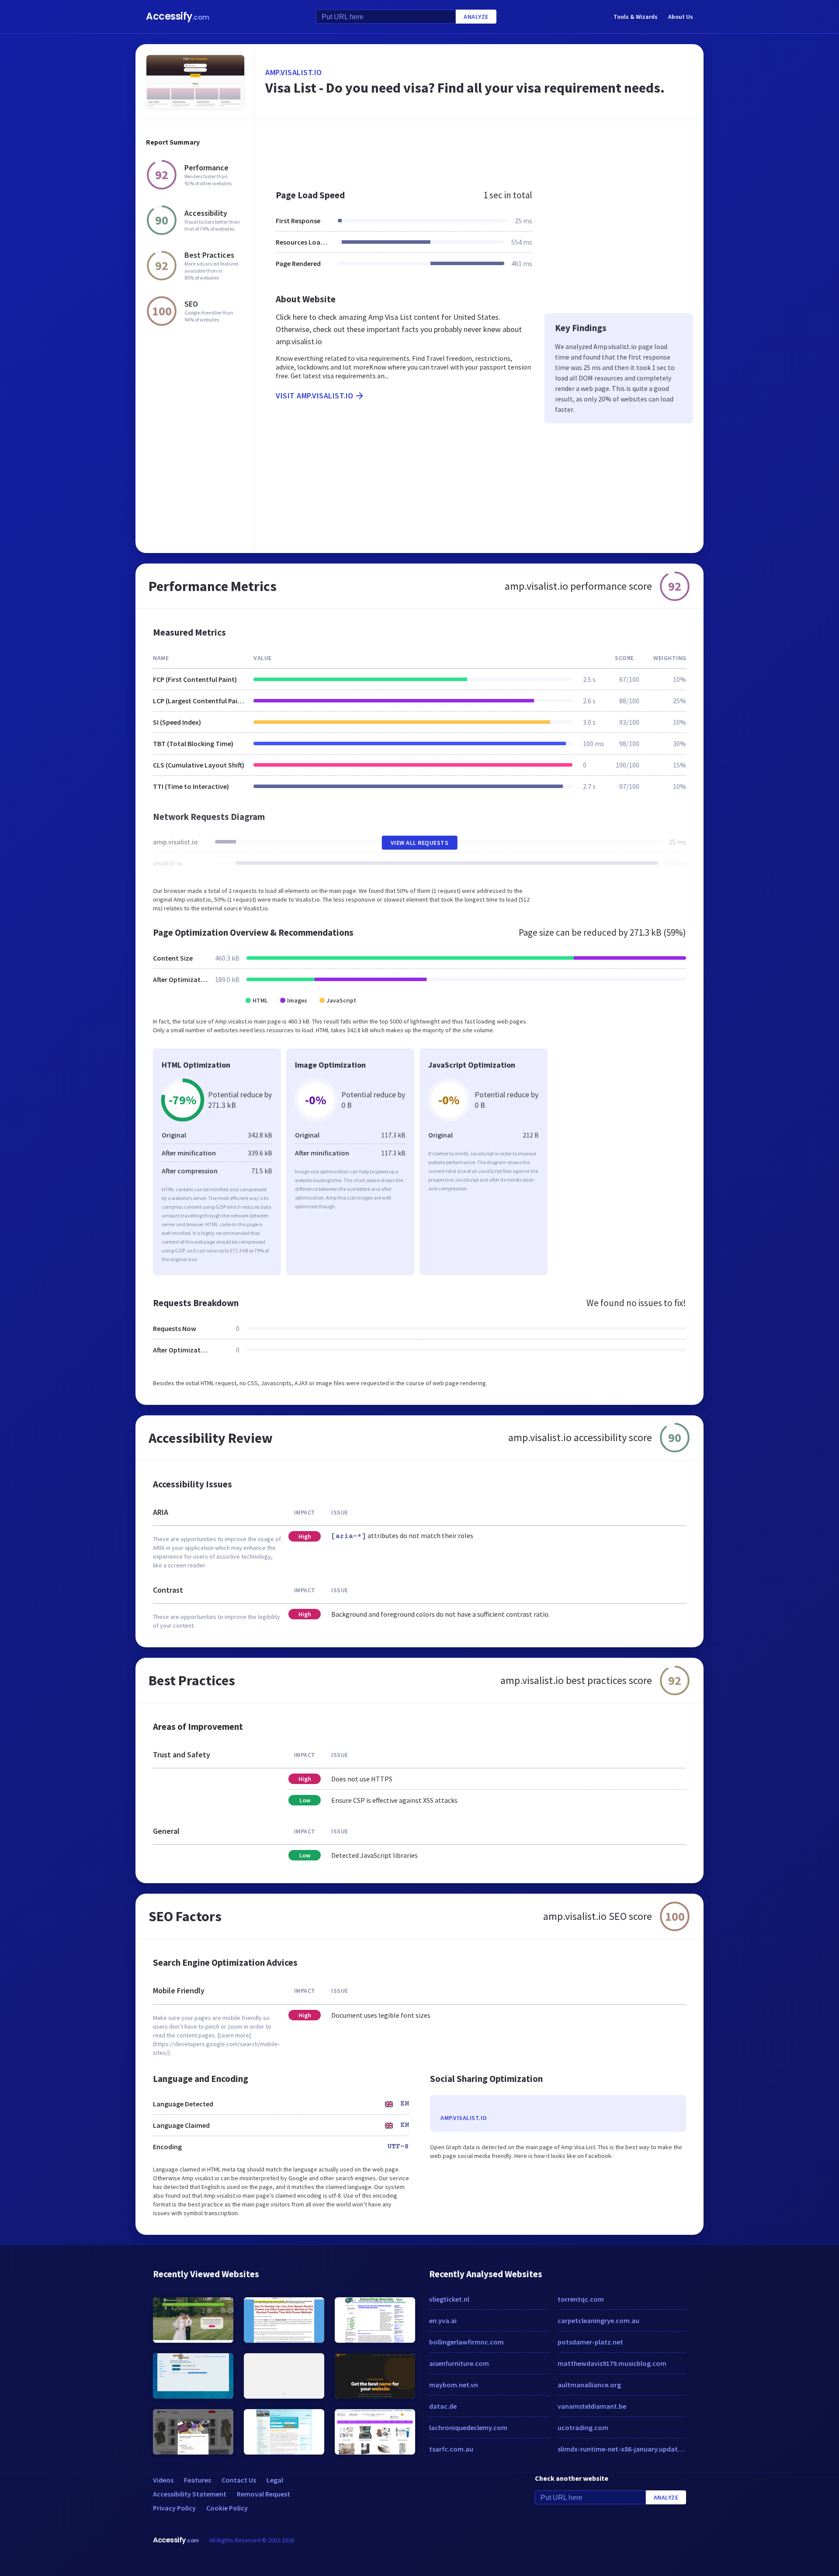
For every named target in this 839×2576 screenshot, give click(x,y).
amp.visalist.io (294, 72)
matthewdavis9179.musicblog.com (612, 2363)
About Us (681, 17)
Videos (163, 2480)
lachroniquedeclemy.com (468, 2427)
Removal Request (263, 2494)
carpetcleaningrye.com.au (598, 2320)
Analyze (476, 17)
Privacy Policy (174, 2508)
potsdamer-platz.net (590, 2342)
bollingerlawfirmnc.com (466, 2342)
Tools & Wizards (636, 17)
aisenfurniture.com (459, 2363)
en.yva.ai (443, 2320)
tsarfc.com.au (451, 2449)
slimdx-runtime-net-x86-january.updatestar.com (622, 2449)
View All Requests (420, 843)
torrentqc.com (581, 2299)
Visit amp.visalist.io (315, 396)
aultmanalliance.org (589, 2385)
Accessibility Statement (190, 2494)
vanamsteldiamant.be (592, 2406)
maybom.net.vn (454, 2385)
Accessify (178, 16)
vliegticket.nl (449, 2299)
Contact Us (239, 2480)
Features (198, 2480)
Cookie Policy (227, 2508)
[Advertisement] (479, 150)
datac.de (443, 2406)
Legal (275, 2480)
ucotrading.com (583, 2427)
